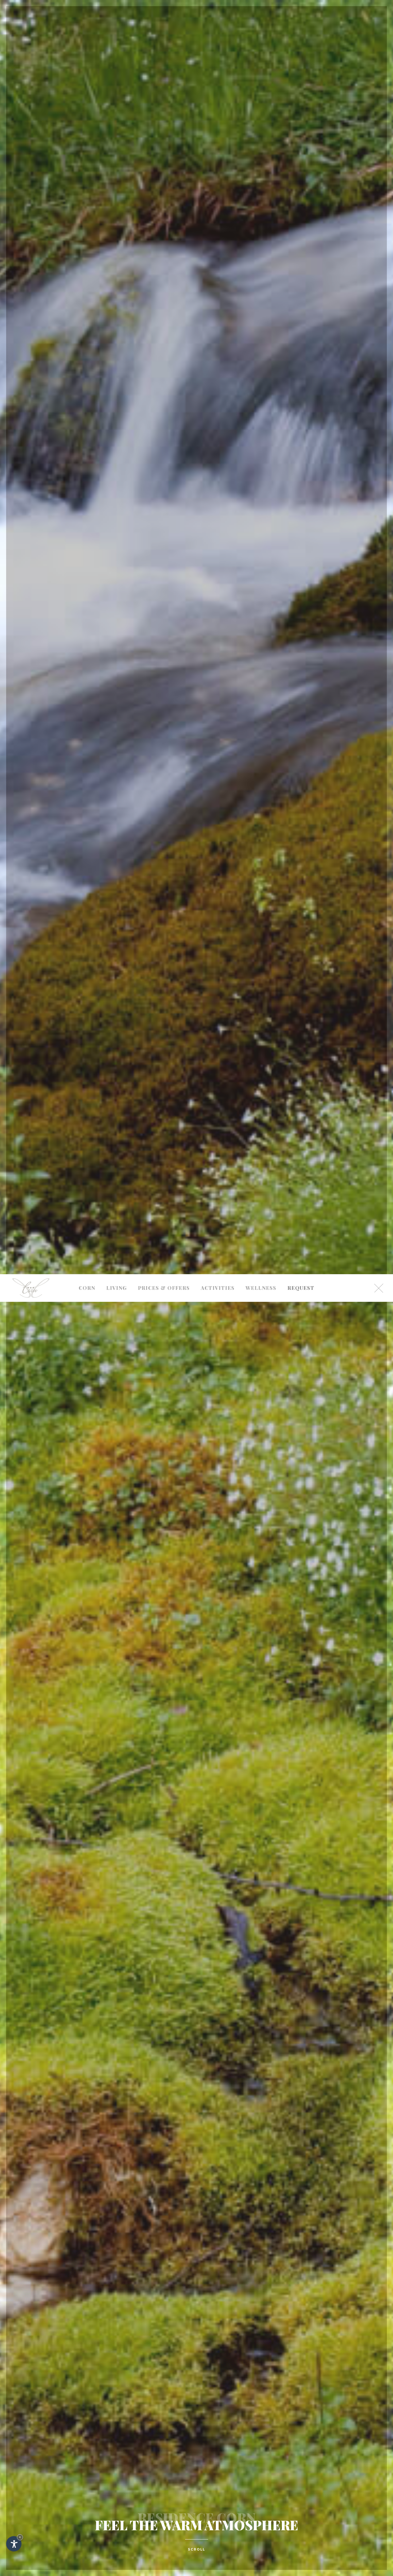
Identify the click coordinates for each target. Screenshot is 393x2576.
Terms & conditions (164, 1088)
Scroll (196, 2549)
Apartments (117, 1052)
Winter (218, 1069)
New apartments (117, 1069)
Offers (164, 1069)
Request (301, 1288)
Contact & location (87, 1106)
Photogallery (87, 1086)
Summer (218, 1052)
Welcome (87, 1052)
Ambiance (87, 1069)
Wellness (261, 1288)
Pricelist (164, 1052)
